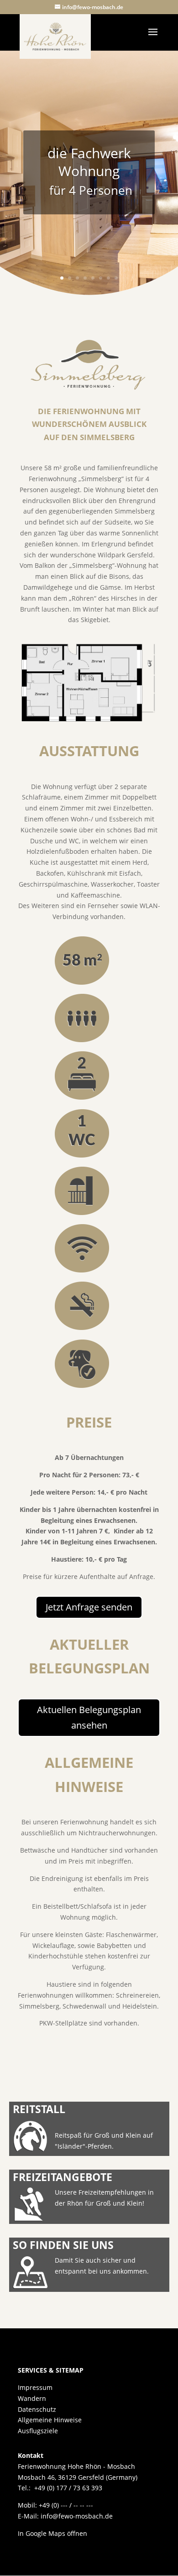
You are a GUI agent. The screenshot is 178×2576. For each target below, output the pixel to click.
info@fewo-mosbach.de (77, 2516)
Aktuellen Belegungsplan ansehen (89, 1717)
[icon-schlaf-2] (82, 1098)
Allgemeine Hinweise (50, 2420)
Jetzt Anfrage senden (89, 1607)
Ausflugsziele (38, 2431)
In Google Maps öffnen (52, 2533)
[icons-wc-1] (82, 1156)
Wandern (32, 2398)
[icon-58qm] (82, 983)
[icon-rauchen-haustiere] (82, 1386)
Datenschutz (37, 2409)
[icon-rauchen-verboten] (82, 1328)
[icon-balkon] (82, 1213)
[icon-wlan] (82, 1271)
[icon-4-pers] (82, 1041)
